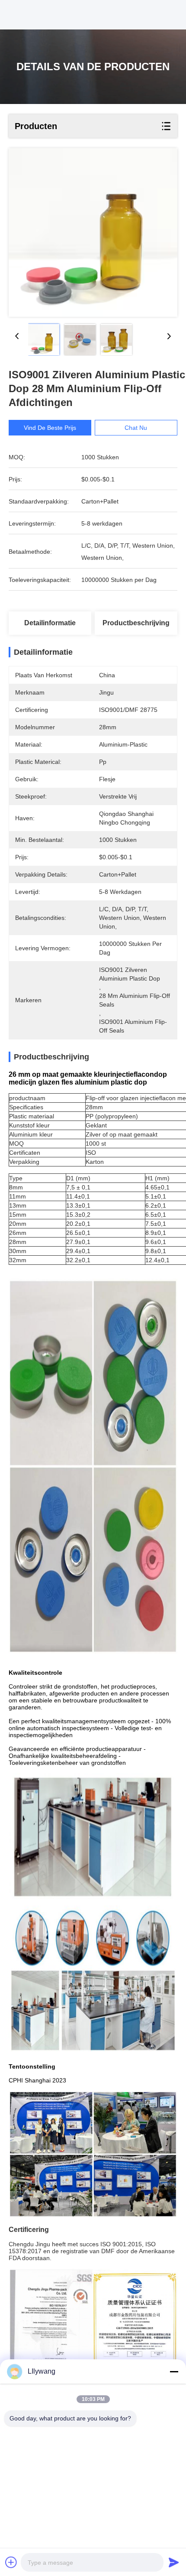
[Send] (174, 2562)
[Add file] (11, 2562)
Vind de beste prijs (50, 428)
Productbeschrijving (136, 623)
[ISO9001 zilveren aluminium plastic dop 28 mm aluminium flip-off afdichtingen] (93, 232)
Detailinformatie (50, 623)
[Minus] (174, 2371)
